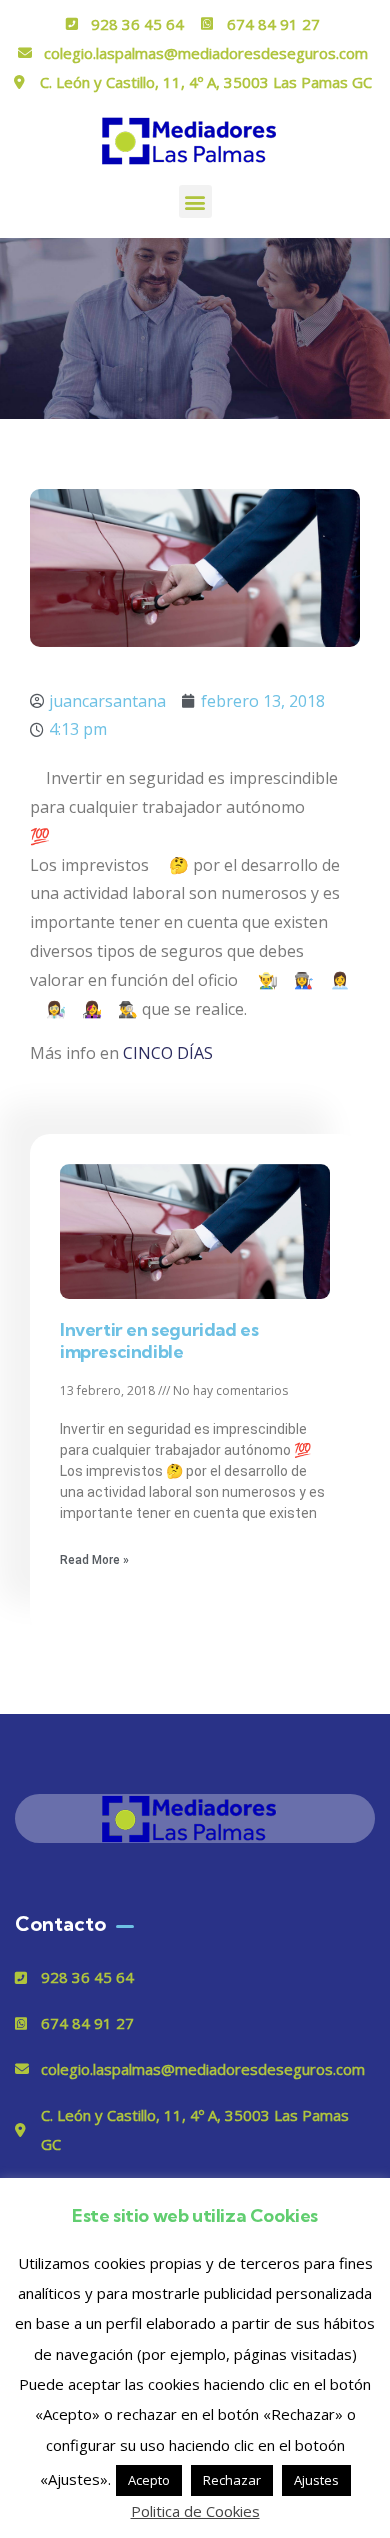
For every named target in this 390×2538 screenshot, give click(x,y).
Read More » (94, 1560)
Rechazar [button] (232, 2480)
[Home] (195, 1818)
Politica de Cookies (195, 2511)
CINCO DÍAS (168, 1053)
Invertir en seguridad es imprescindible (159, 1340)
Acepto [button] (149, 2480)
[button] (195, 201)
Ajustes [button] (316, 2480)
